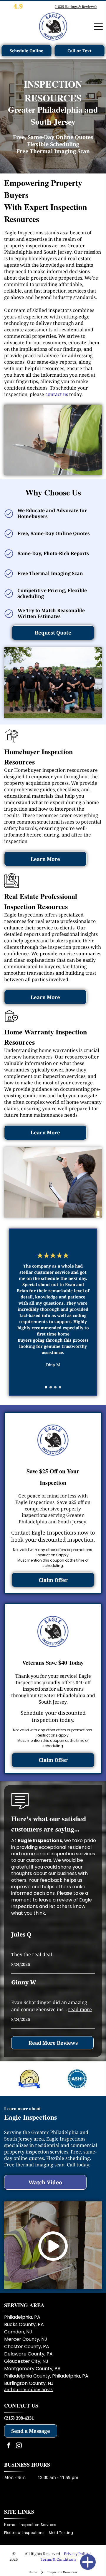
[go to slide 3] (55, 1387)
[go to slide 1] (46, 1387)
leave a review (56, 1900)
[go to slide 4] (60, 1387)
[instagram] (19, 2446)
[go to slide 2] (51, 1387)
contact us (57, 394)
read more (80, 2009)
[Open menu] (98, 26)
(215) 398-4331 (19, 2418)
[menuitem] (12, 2525)
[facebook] (9, 2446)
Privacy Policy (77, 2554)
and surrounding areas (28, 2389)
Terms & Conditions (58, 2559)
